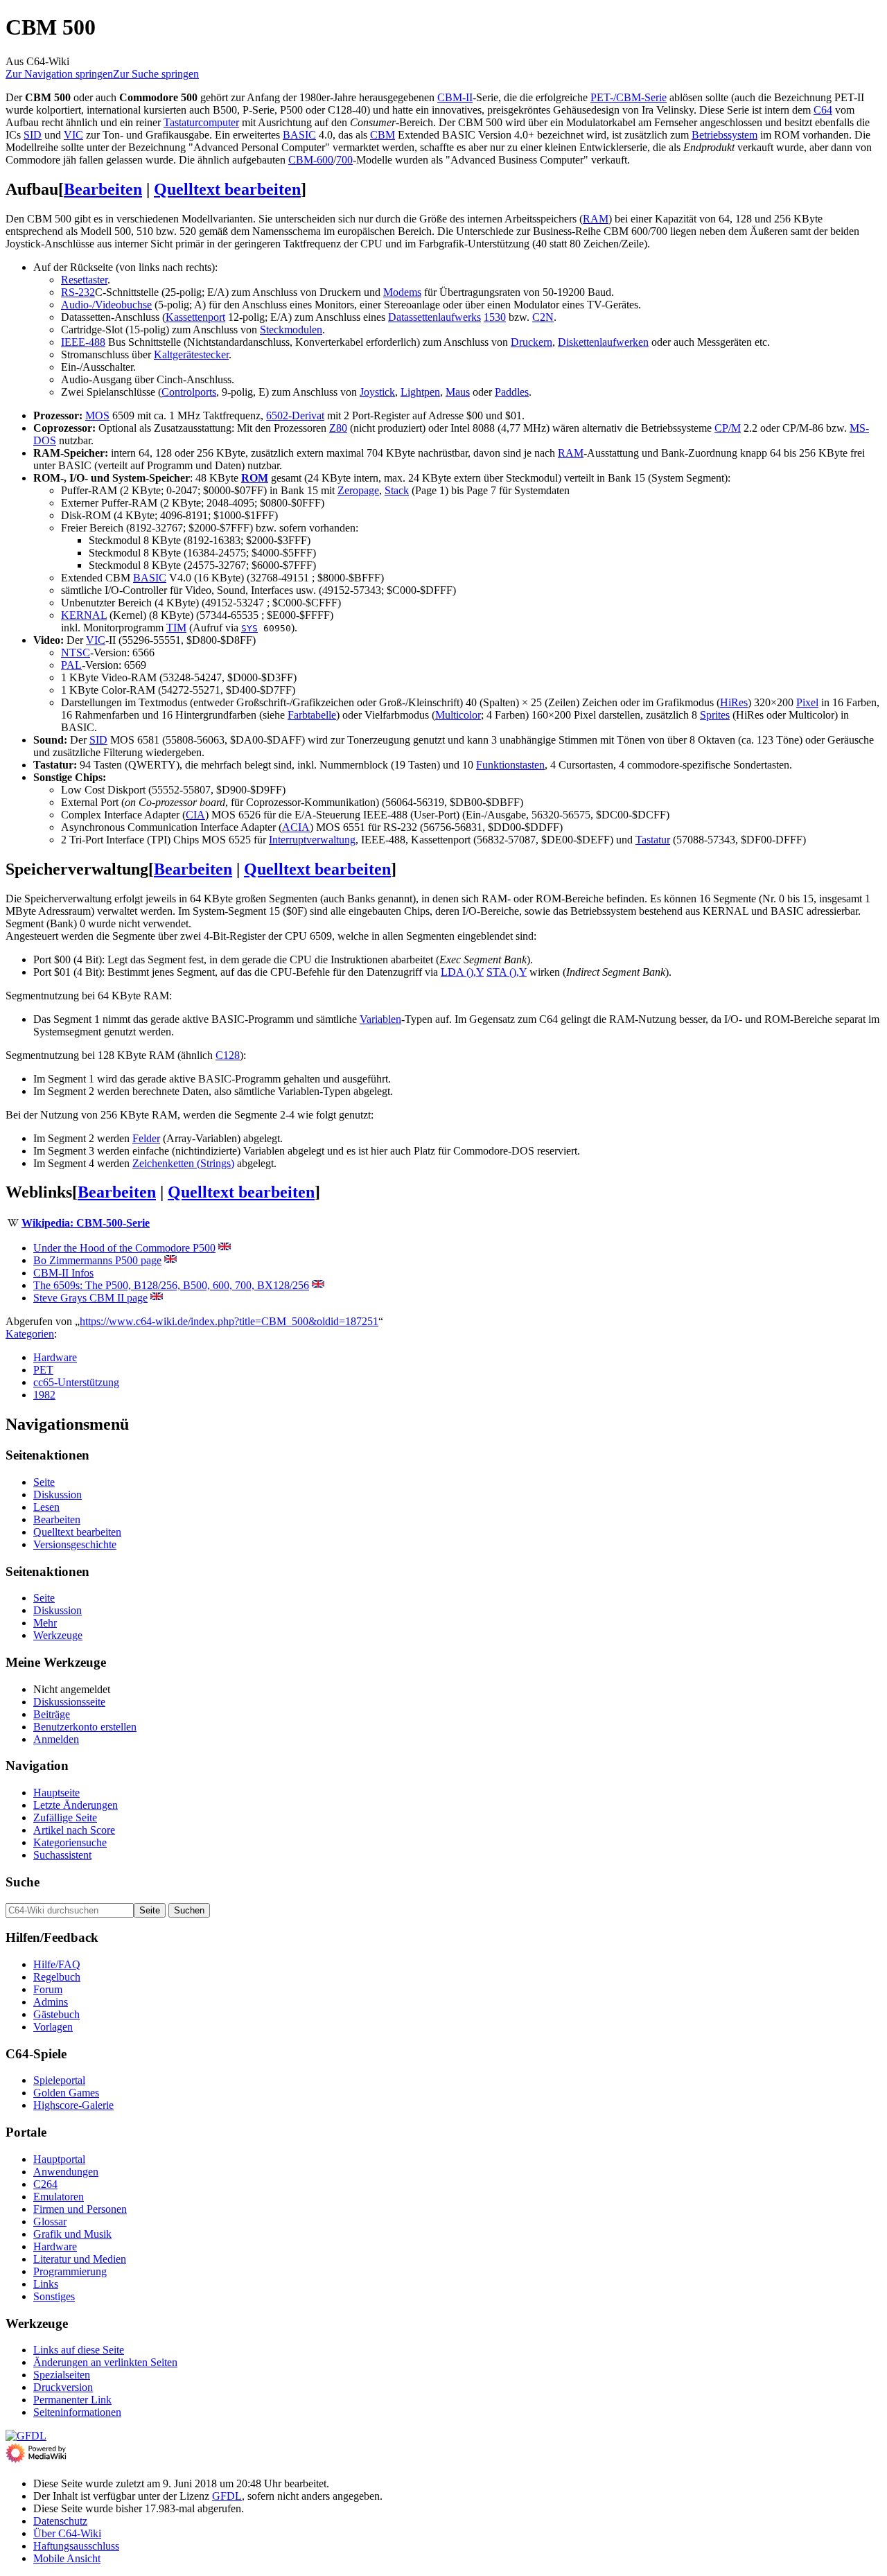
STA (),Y (507, 972)
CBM (383, 135)
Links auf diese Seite (79, 2350)
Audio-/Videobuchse (106, 305)
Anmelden (56, 1739)
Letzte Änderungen (76, 1805)
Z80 (338, 428)
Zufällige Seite (65, 1817)
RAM (596, 219)
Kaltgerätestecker (191, 354)
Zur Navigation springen (59, 74)
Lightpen (420, 392)
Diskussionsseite (69, 1702)
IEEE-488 (83, 342)
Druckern (532, 342)
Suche (23, 1882)
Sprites (715, 715)
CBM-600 (311, 160)
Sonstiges (54, 2296)
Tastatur (653, 840)
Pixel (807, 702)
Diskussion (58, 1495)
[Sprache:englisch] (225, 1248)
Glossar (50, 2222)
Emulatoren (59, 2197)
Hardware (55, 1357)
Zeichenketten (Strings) (183, 1163)
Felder (146, 1138)
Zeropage (358, 490)
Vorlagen (53, 2027)
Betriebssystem (724, 135)
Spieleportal (59, 2080)
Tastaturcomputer (201, 122)
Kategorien (30, 1334)
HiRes (734, 702)
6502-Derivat (295, 415)
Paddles (512, 392)
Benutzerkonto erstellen (85, 1727)
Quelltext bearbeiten (227, 189)
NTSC (76, 652)
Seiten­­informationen (77, 2412)
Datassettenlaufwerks (434, 317)
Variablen (380, 1019)
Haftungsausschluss (76, 2546)
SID (33, 135)
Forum (48, 1989)
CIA (195, 815)
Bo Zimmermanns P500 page (97, 1260)
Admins (51, 2002)
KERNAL (84, 615)
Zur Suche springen (156, 74)
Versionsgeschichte (75, 1544)
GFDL (227, 2496)
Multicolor (458, 715)
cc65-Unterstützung (76, 1382)
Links (46, 2284)
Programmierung (70, 2271)
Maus (458, 392)
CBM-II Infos (63, 1273)
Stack (397, 490)
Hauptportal (59, 2159)
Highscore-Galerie (73, 2105)
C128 (228, 1055)
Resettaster (84, 280)
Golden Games (66, 2093)
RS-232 (78, 292)
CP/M (728, 428)
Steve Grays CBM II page (90, 1298)
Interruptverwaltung (312, 840)
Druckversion (63, 2387)
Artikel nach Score (74, 1830)
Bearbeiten (103, 189)
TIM (176, 628)
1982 (44, 1395)
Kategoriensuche (70, 1842)
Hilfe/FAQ (57, 1964)
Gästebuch (56, 2014)
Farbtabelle (312, 715)
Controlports (189, 392)
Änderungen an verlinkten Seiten (105, 2362)
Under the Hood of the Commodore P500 (124, 1248)
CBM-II (455, 97)
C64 (823, 110)
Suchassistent (62, 1855)
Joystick (377, 392)
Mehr (45, 1623)
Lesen (46, 1507)
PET (43, 1370)
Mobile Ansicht (67, 2558)
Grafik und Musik (72, 2234)
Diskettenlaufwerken (603, 342)
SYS (249, 628)
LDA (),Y (462, 972)
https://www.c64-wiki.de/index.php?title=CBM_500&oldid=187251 (229, 1321)
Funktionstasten (510, 765)
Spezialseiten (62, 2375)
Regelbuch (57, 1977)
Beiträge (52, 1714)
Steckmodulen (291, 330)
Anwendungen (66, 2172)
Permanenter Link (72, 2400)
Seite (44, 1482)
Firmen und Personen (80, 2209)
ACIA (296, 827)
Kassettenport (195, 317)
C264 (45, 2184)
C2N (543, 317)
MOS (97, 415)
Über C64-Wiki (67, 2533)
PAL (71, 665)
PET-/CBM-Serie (629, 97)
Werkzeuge (58, 1635)
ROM (255, 478)
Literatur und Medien (80, 2259)
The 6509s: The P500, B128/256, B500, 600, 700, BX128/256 (171, 1285)
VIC (73, 135)
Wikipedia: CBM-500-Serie (86, 1223)
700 (344, 160)
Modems (402, 292)
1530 (495, 317)
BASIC (299, 135)
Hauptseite (56, 1793)
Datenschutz (60, 2521)
